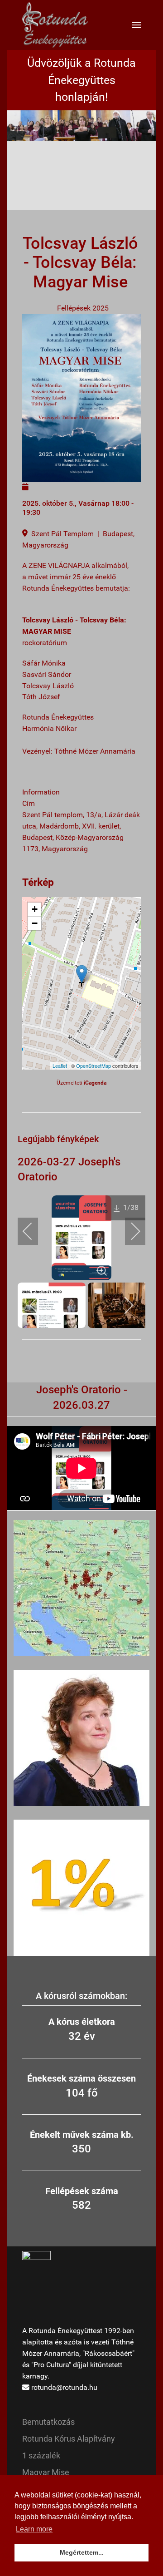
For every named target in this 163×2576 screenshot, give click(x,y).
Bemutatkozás (48, 2422)
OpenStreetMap (93, 1066)
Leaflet (60, 1066)
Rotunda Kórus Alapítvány (69, 2439)
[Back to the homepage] (55, 25)
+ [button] (35, 909)
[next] (129, 1231)
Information (41, 792)
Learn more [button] (34, 2529)
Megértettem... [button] (82, 2552)
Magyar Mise (46, 2472)
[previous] (34, 1231)
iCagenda (95, 1083)
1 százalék (41, 2455)
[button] (136, 25)
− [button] (35, 923)
